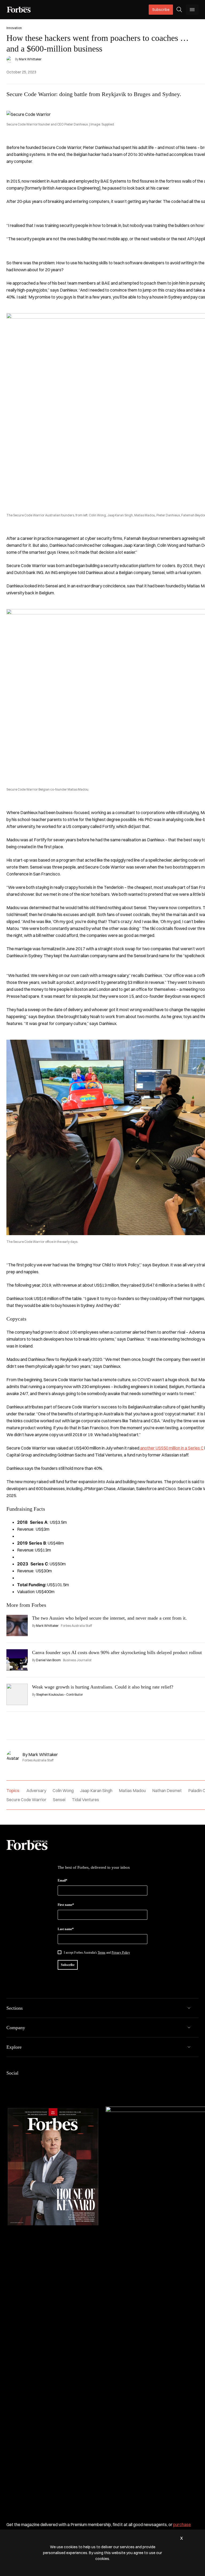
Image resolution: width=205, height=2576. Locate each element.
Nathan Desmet (167, 1790)
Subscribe (161, 10)
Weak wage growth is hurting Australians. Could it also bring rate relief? (104, 1687)
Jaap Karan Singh (96, 1790)
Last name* (66, 1929)
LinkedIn (22, 2084)
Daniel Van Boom (48, 1660)
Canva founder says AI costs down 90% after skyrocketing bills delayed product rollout (117, 1652)
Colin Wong (63, 1790)
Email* (62, 1880)
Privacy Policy (121, 1953)
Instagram (35, 2084)
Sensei (59, 1800)
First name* (66, 1905)
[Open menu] (192, 10)
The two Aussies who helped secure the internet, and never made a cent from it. (109, 1618)
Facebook (10, 2084)
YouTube (61, 2084)
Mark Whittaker (30, 59)
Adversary (36, 1790)
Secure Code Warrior (26, 1800)
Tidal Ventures (85, 1800)
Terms (102, 1953)
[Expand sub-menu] (189, 2008)
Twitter (48, 2084)
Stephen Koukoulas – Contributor (60, 1695)
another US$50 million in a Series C (172, 1448)
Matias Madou (132, 1790)
